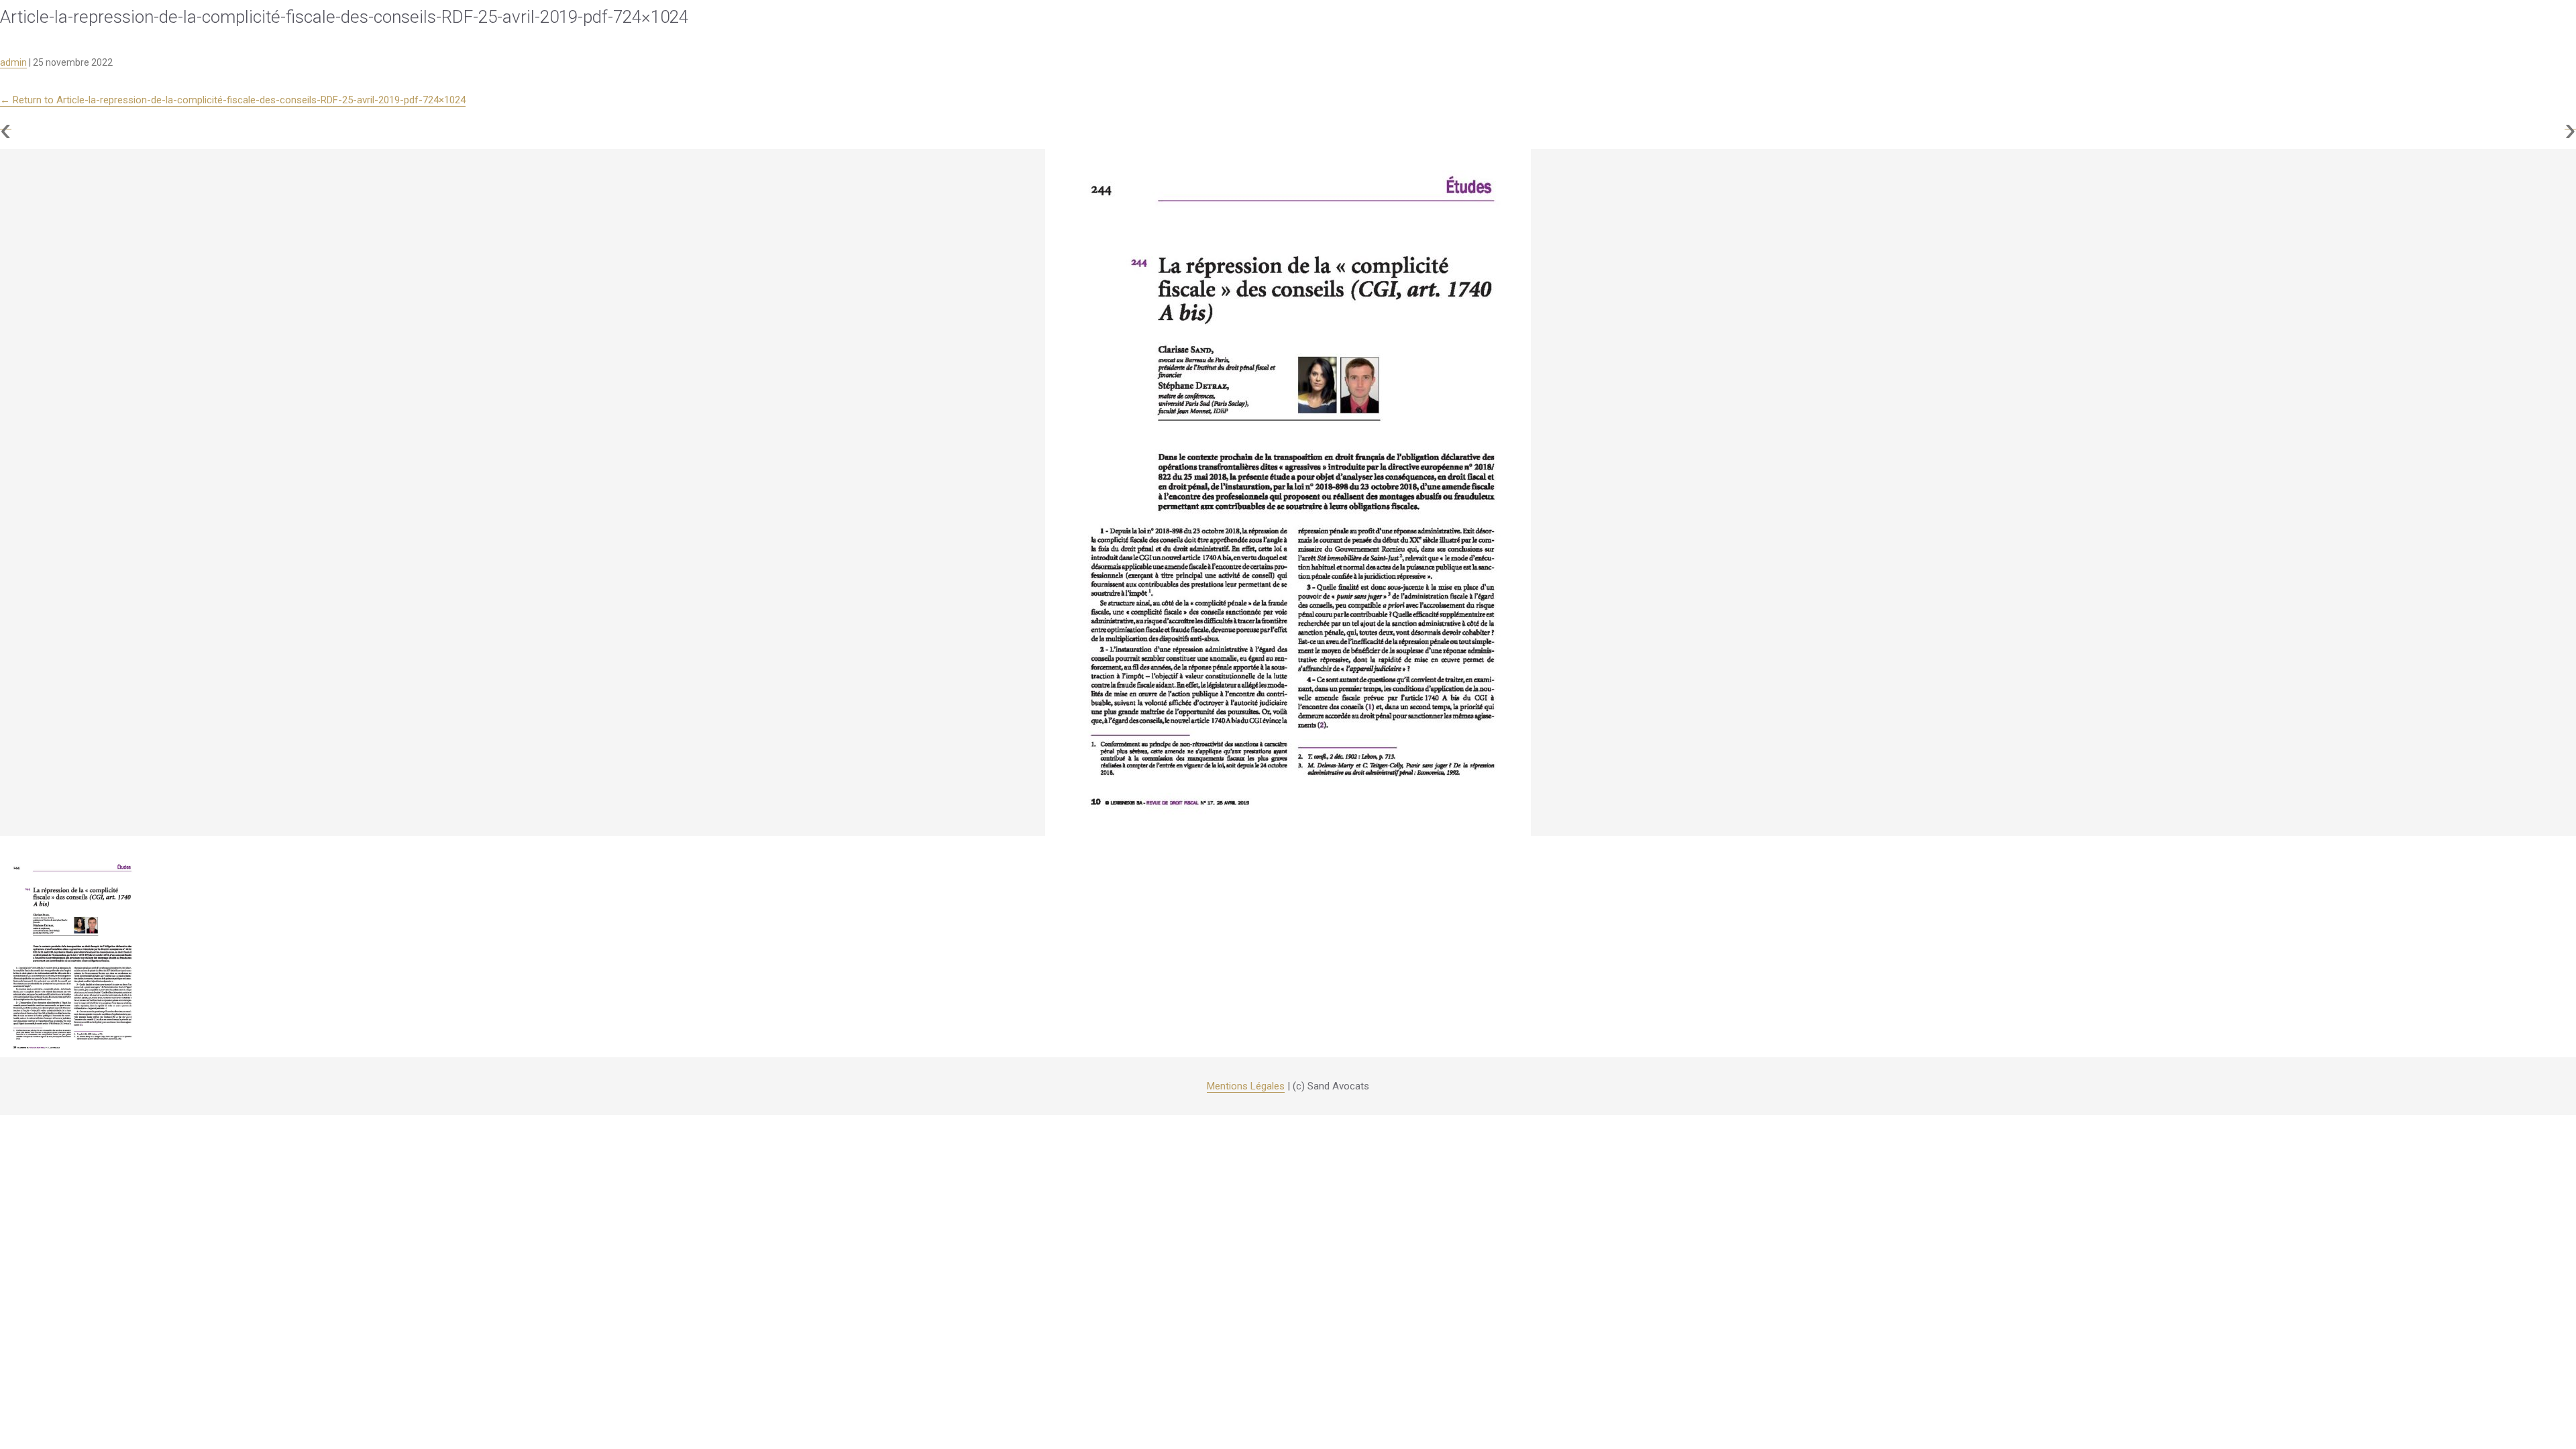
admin (13, 62)
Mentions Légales (1246, 1086)
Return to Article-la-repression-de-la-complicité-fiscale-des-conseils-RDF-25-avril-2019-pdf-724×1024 (233, 100)
